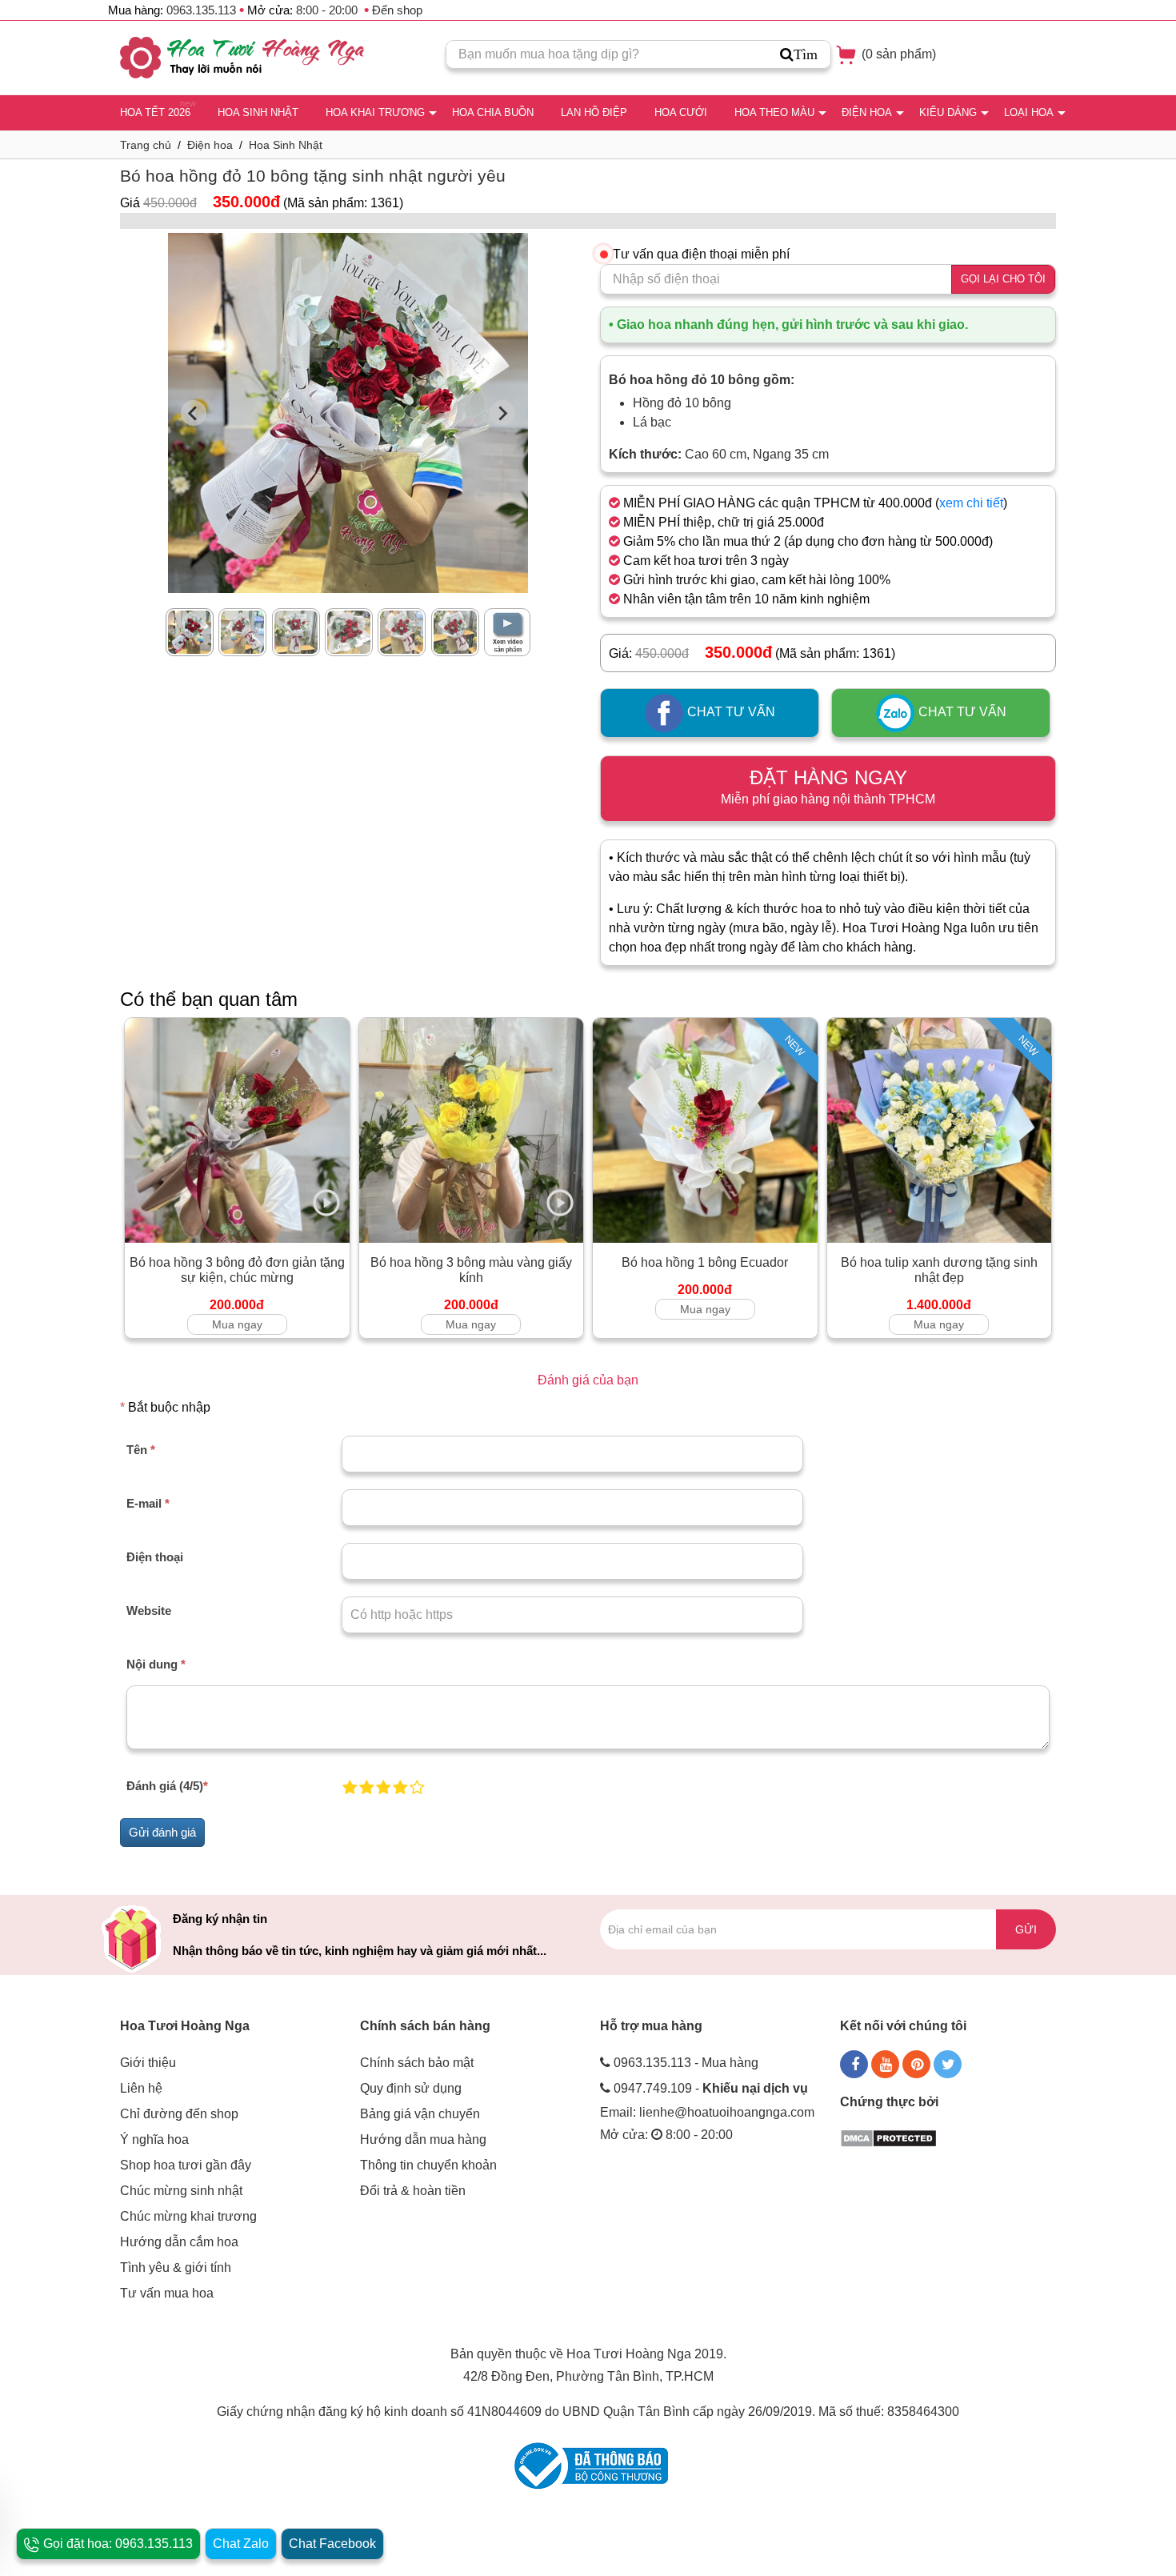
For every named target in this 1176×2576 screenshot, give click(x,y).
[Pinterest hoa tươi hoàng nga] (916, 2064)
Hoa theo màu (774, 112)
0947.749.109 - (711, 2088)
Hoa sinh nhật (258, 112)
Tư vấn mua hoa (167, 2293)
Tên (141, 1450)
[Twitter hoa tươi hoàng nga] (948, 2064)
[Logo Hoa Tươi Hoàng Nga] (242, 58)
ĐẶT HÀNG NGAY (828, 786)
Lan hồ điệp (594, 112)
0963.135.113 (201, 10)
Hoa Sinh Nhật (286, 145)
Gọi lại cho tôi (1003, 279)
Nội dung (156, 1664)
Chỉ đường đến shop (179, 2114)
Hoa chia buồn (493, 112)
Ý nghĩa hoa (154, 2139)
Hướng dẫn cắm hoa (179, 2242)
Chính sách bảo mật (417, 2063)
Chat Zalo (241, 2544)
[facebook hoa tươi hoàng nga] (854, 2064)
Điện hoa (867, 112)
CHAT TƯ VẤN (730, 713)
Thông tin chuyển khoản (428, 2165)
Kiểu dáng (948, 112)
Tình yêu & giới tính (176, 2268)
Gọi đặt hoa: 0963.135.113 (116, 2544)
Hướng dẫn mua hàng (423, 2139)
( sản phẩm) (897, 54)
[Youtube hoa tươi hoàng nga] (885, 2064)
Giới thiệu (148, 2063)
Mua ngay (237, 1324)
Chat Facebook (332, 2544)
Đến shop (397, 10)
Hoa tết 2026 (155, 112)
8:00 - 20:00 (327, 10)
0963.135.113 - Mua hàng (686, 2063)
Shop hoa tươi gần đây (186, 2165)
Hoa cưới (681, 112)
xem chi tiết (971, 503)
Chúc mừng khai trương (188, 2216)
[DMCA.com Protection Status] (888, 2137)
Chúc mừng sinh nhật (181, 2191)
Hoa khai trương (375, 112)
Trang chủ (146, 145)
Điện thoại (155, 1557)
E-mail (148, 1503)
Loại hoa (1029, 112)
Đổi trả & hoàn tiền (413, 2191)
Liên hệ (141, 2088)
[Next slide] (502, 413)
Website (149, 1611)
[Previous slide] (194, 413)
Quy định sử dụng (411, 2088)
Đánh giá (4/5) (167, 1786)
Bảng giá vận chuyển (420, 2114)
